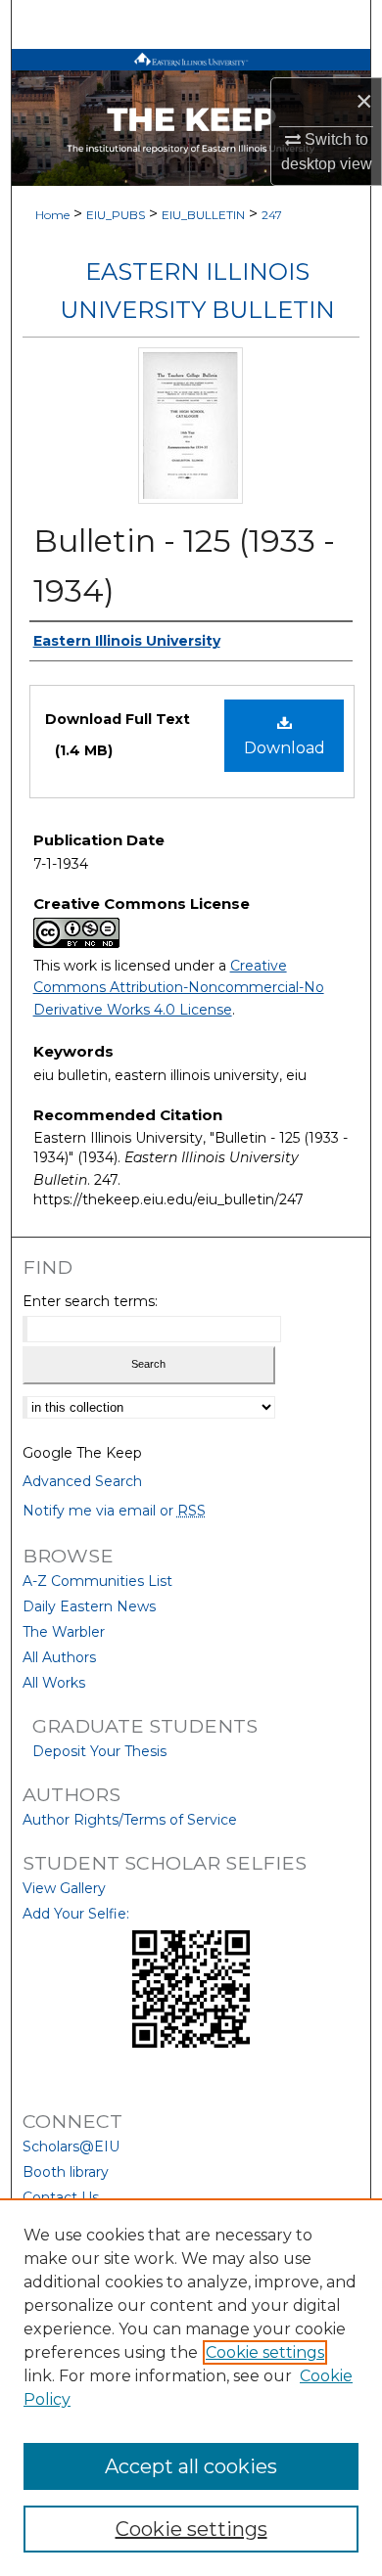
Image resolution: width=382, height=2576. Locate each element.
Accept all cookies (191, 2466)
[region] (191, 2387)
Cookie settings (265, 2352)
